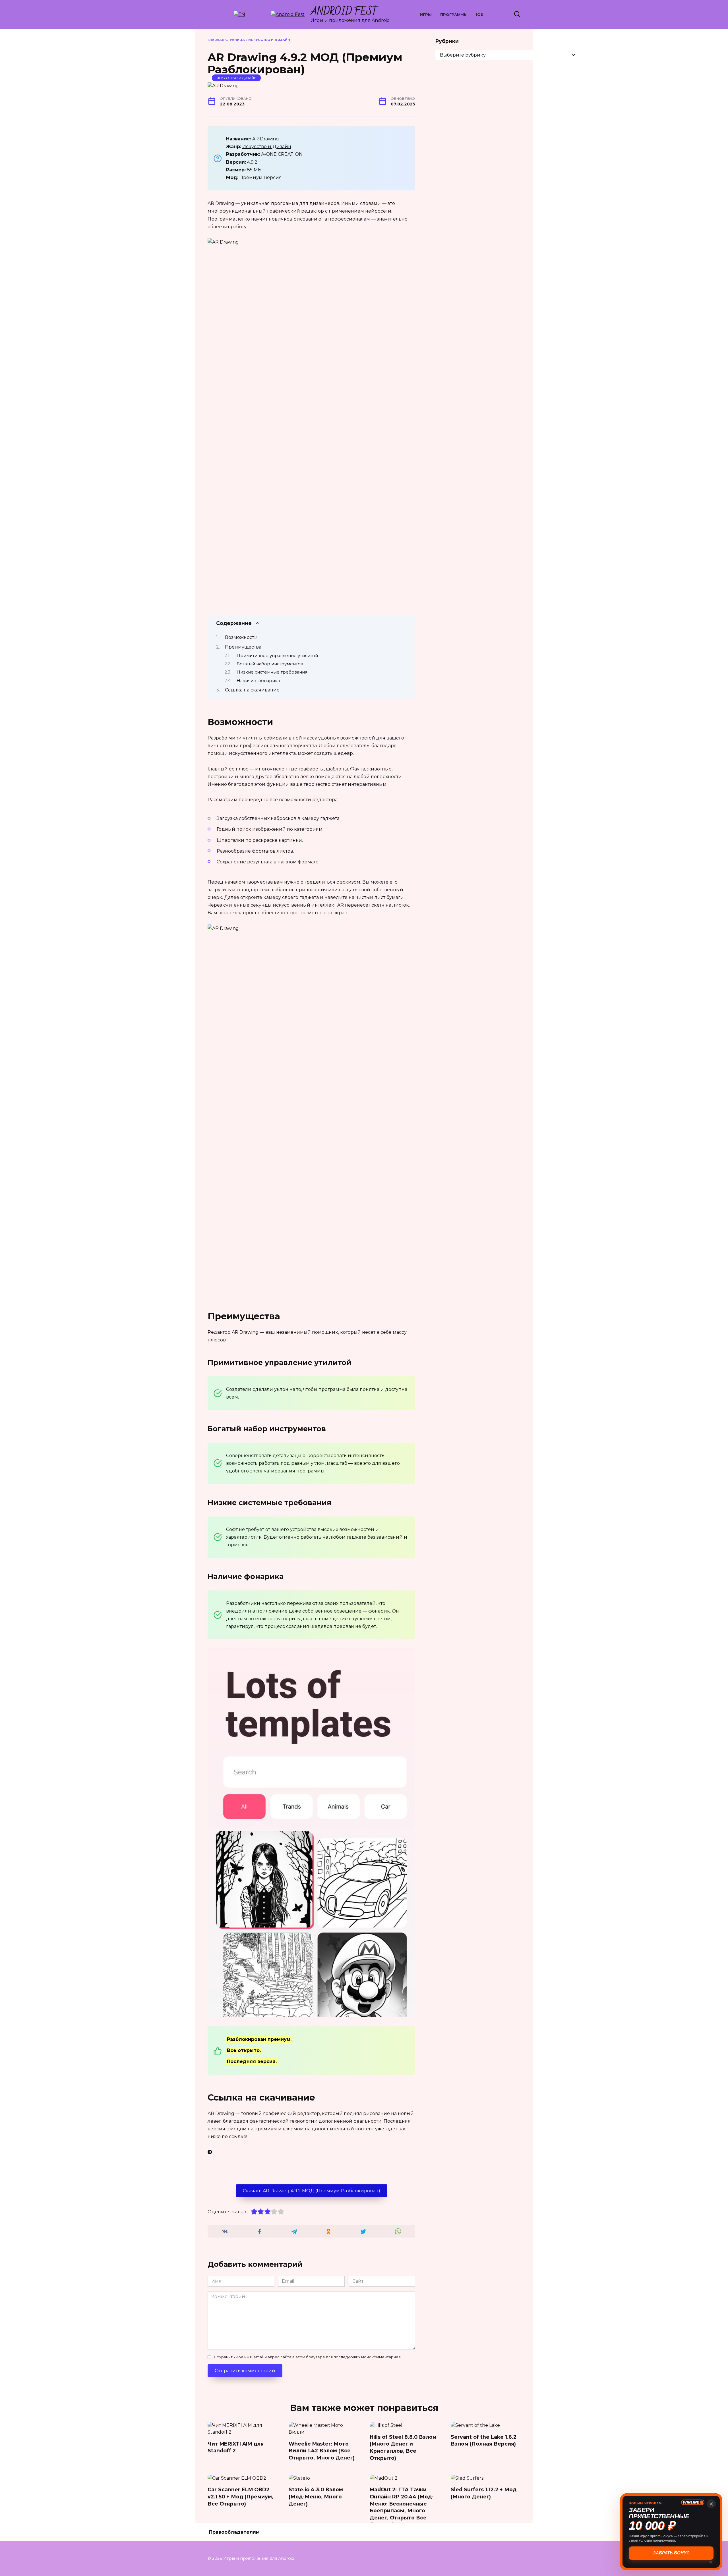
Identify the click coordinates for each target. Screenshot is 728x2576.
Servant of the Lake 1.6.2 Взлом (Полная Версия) (484, 2440)
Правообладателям (234, 2532)
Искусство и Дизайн (269, 40)
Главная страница (226, 40)
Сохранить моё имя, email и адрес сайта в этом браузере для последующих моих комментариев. (308, 2357)
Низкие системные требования (272, 672)
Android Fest (344, 12)
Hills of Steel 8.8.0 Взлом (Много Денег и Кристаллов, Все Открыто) (403, 2447)
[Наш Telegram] (311, 2152)
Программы (454, 15)
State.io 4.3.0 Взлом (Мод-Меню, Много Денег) (316, 2496)
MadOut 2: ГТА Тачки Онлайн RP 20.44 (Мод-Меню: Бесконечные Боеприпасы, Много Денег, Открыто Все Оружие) (402, 2507)
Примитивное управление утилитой (277, 656)
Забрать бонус (671, 2553)
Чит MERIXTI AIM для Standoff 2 (236, 2447)
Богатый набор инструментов (270, 664)
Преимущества (243, 647)
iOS (480, 15)
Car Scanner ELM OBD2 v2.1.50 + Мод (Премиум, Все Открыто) (240, 2496)
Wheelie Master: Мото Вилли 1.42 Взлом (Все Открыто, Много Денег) (322, 2450)
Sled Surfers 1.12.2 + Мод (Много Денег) (484, 2493)
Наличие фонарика (258, 681)
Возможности (241, 637)
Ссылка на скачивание (252, 690)
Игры (426, 15)
